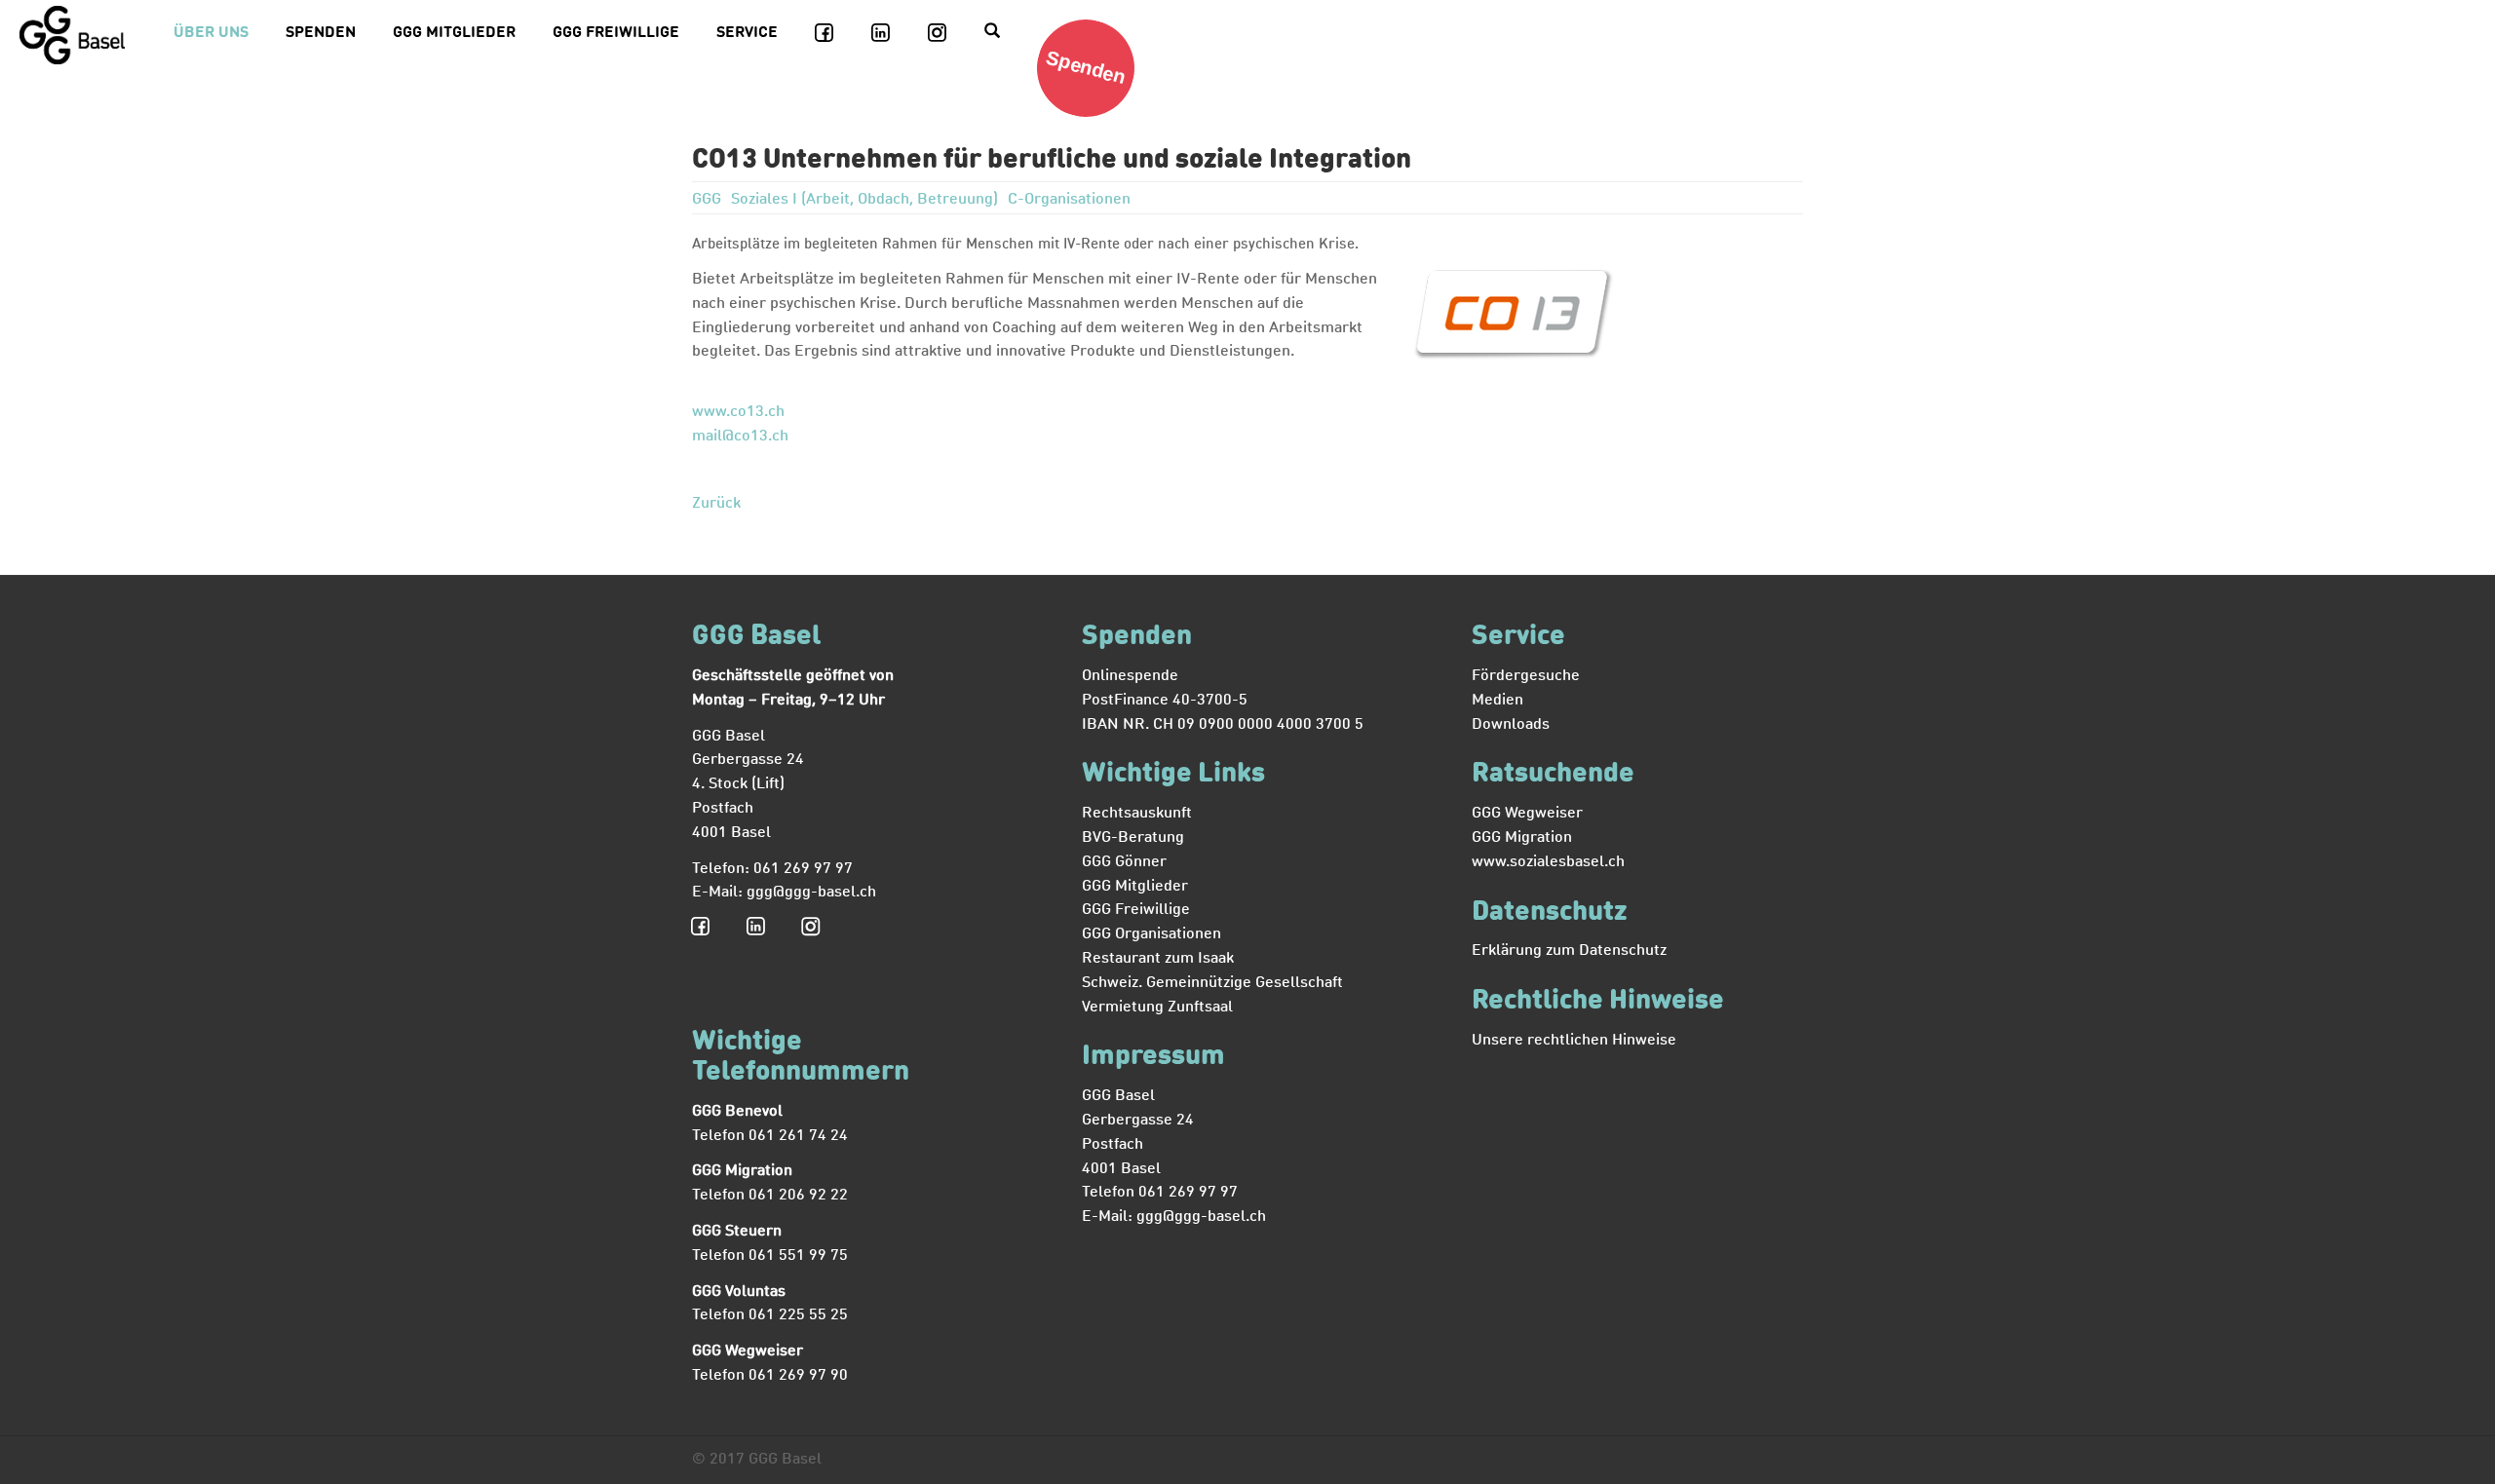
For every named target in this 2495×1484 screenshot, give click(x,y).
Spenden (321, 33)
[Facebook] (835, 34)
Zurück (716, 504)
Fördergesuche (1526, 676)
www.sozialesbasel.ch (1548, 862)
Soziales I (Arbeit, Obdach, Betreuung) (866, 200)
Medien (1497, 701)
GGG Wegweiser (1527, 814)
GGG (709, 200)
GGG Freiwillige (616, 33)
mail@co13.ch (740, 437)
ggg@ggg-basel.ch (811, 893)
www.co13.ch (738, 412)
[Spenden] (1094, 113)
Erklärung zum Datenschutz (1569, 951)
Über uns (211, 33)
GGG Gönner (1124, 862)
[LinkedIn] (892, 34)
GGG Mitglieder (454, 33)
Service (747, 33)
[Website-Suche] (1003, 34)
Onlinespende (1130, 676)
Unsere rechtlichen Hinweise (1574, 1041)
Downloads (1511, 725)
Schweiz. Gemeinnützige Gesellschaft (1212, 983)
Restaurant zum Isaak (1158, 959)
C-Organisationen (1069, 200)
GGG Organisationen (1152, 934)
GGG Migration (1522, 838)
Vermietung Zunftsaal (1157, 1008)
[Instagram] (948, 34)
